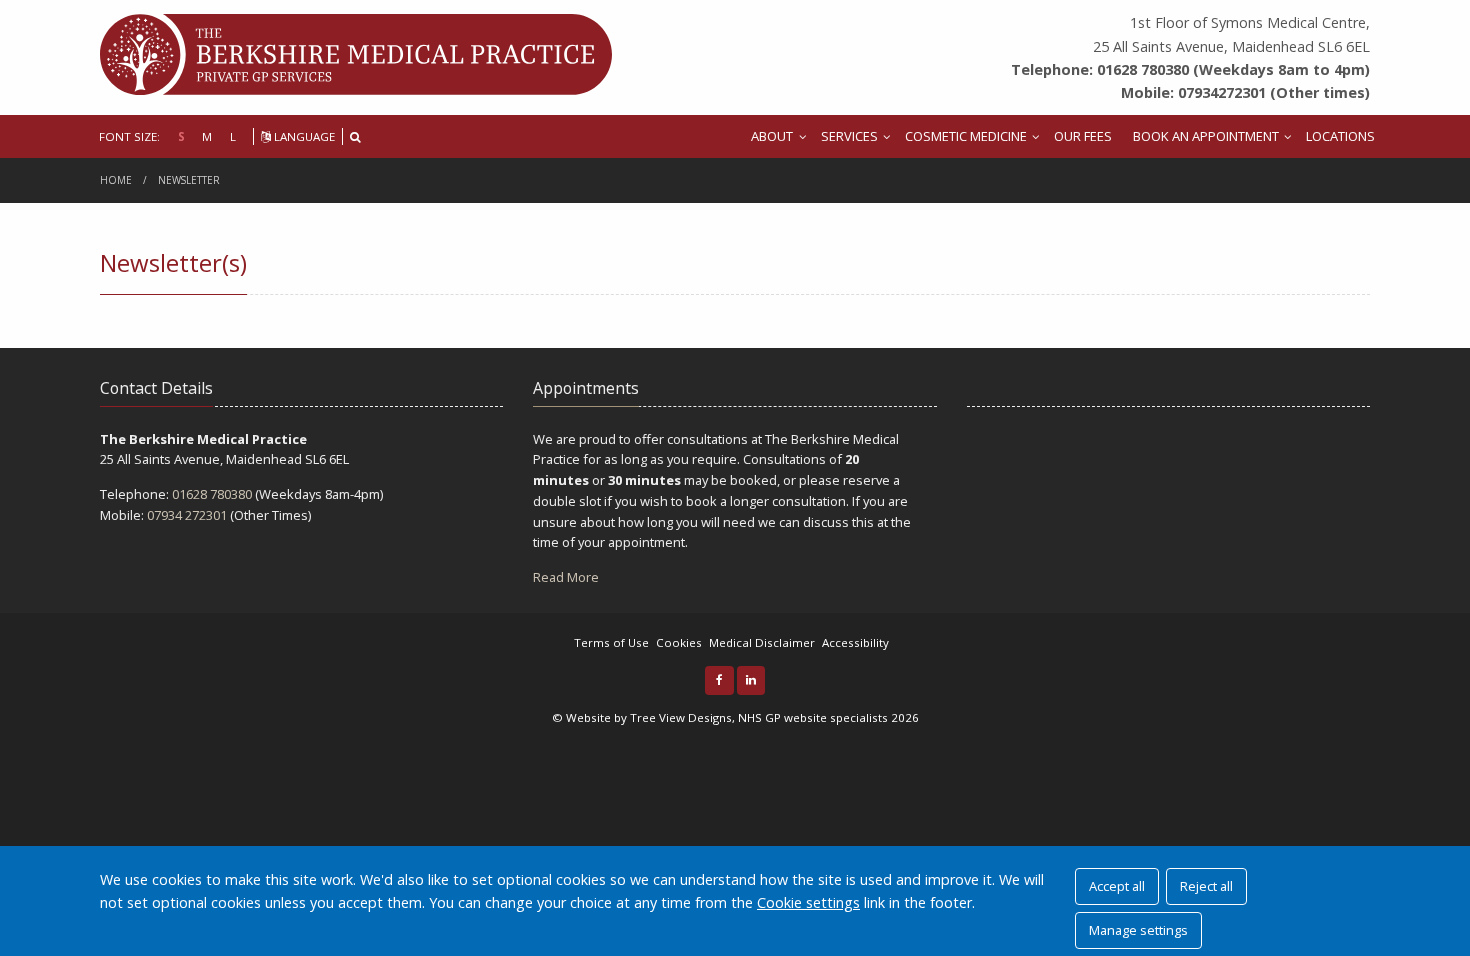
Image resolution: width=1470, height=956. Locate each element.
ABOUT (772, 136)
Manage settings (1138, 930)
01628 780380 (212, 494)
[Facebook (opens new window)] (719, 680)
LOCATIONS (1340, 136)
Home (116, 180)
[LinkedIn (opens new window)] (751, 680)
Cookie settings (808, 902)
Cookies (679, 642)
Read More (566, 577)
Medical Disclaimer (762, 642)
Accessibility (855, 642)
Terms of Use (611, 642)
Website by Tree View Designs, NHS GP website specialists (727, 717)
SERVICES (849, 136)
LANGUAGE (303, 136)
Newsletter (189, 180)
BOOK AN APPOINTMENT (1206, 136)
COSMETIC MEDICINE (966, 136)
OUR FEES (1083, 136)
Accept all (1117, 886)
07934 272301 (187, 515)
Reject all (1206, 886)
